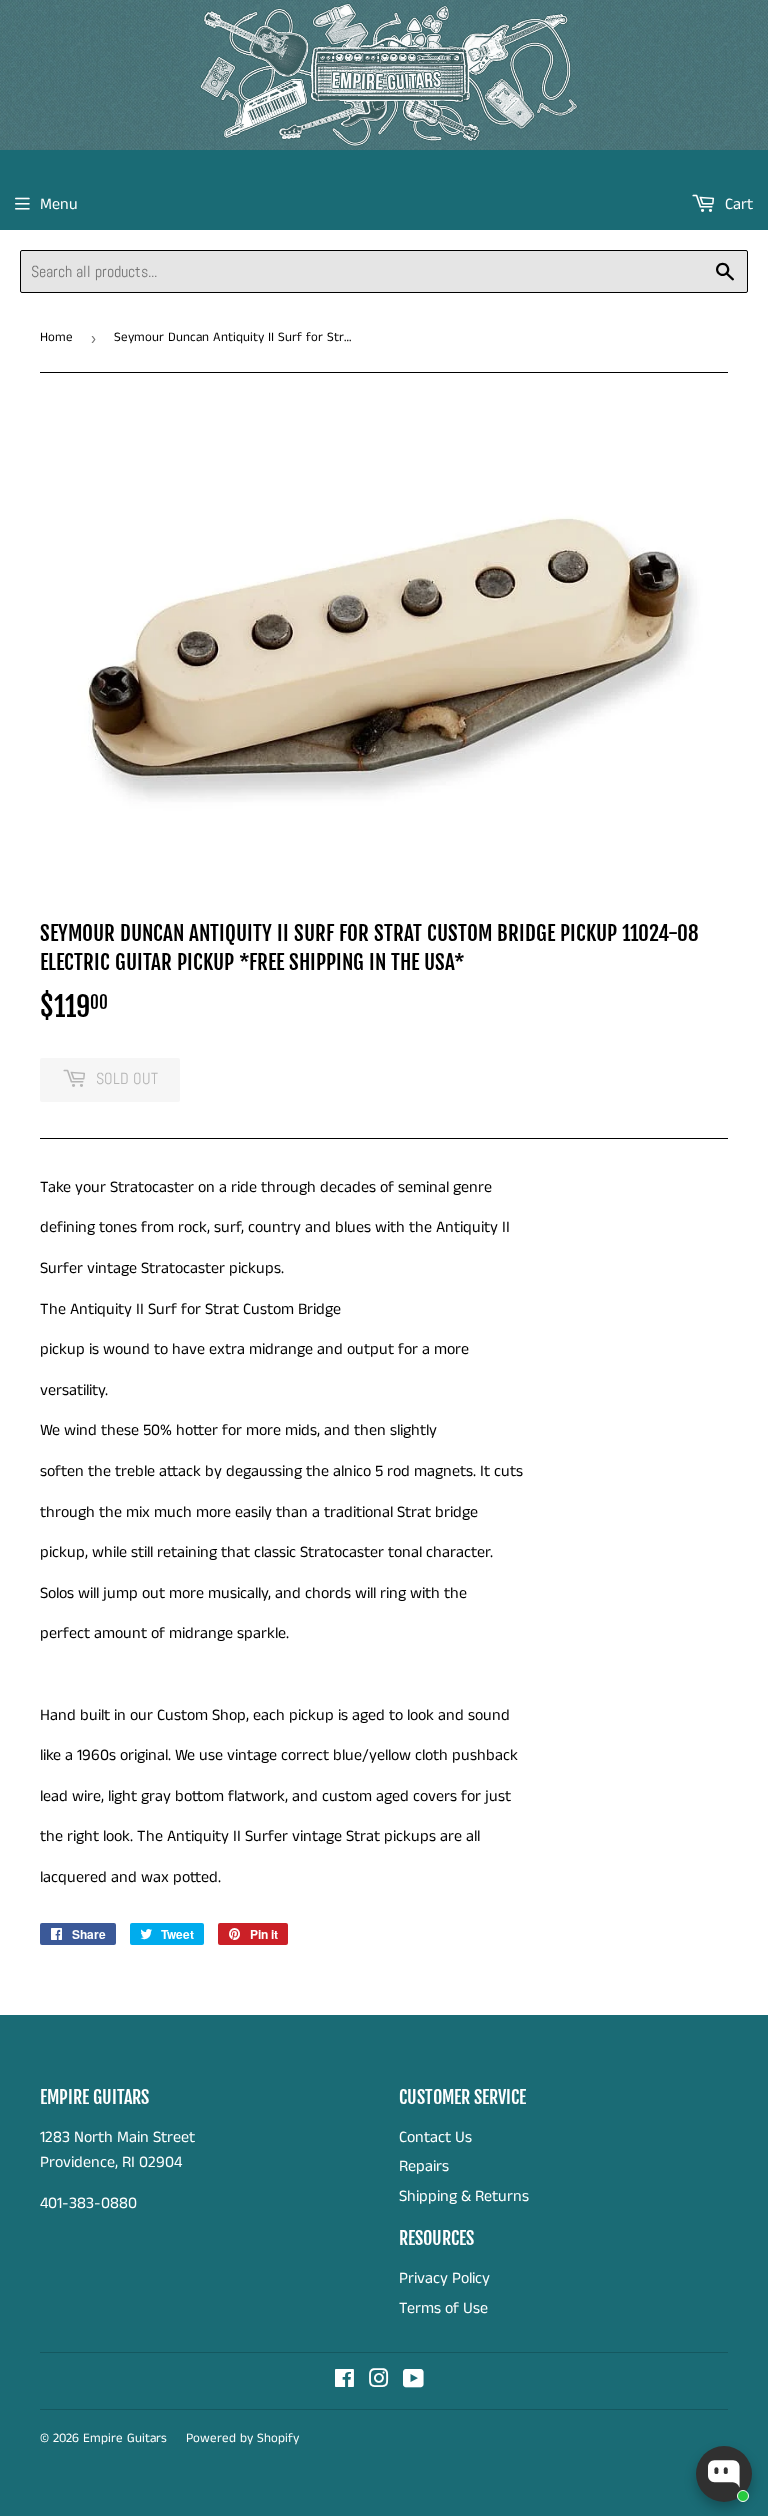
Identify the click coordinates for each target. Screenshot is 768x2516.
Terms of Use (443, 2308)
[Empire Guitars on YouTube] (413, 2381)
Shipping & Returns (464, 2196)
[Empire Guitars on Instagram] (379, 2381)
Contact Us (435, 2137)
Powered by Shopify (242, 2438)
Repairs (424, 2166)
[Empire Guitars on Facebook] (344, 2381)
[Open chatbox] (724, 2474)
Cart (737, 204)
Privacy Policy (444, 2278)
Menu (59, 204)
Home (56, 337)
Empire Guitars (125, 2438)
